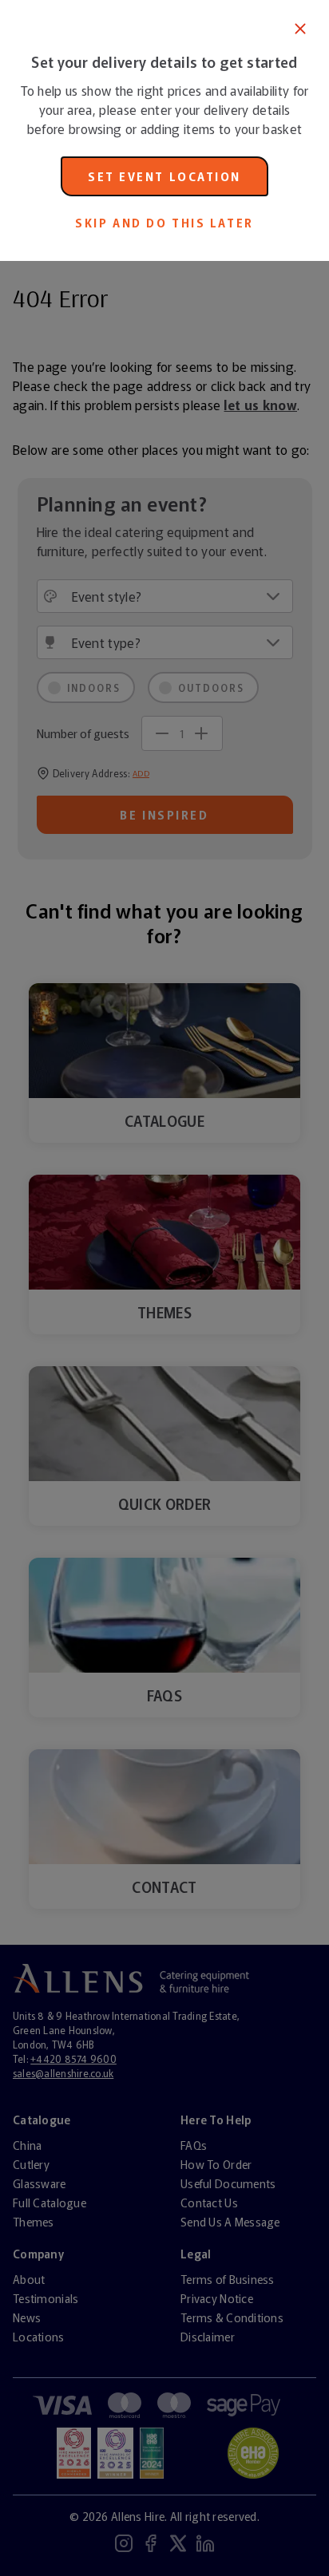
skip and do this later (164, 223)
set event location (164, 176)
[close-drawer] (300, 29)
